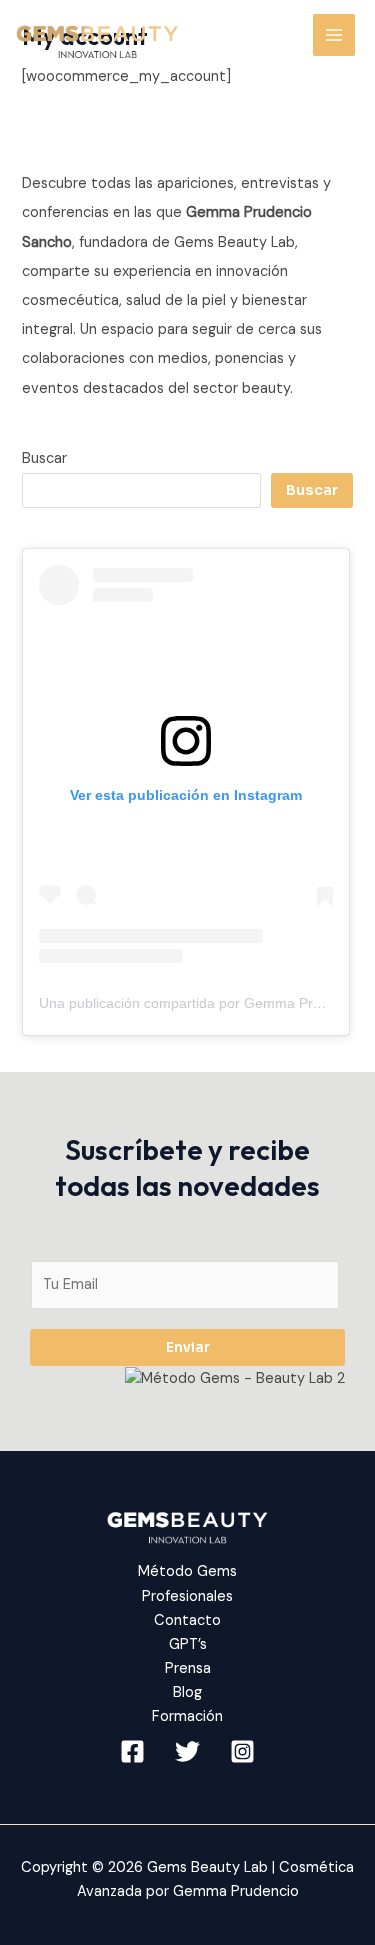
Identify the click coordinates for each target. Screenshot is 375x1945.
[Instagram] (242, 1751)
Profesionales (187, 1596)
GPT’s (188, 1644)
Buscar (44, 458)
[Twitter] (187, 1751)
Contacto (187, 1620)
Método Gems (187, 1571)
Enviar (188, 1347)
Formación (187, 1716)
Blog (187, 1692)
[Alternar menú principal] (334, 35)
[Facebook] (132, 1751)
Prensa (188, 1668)
